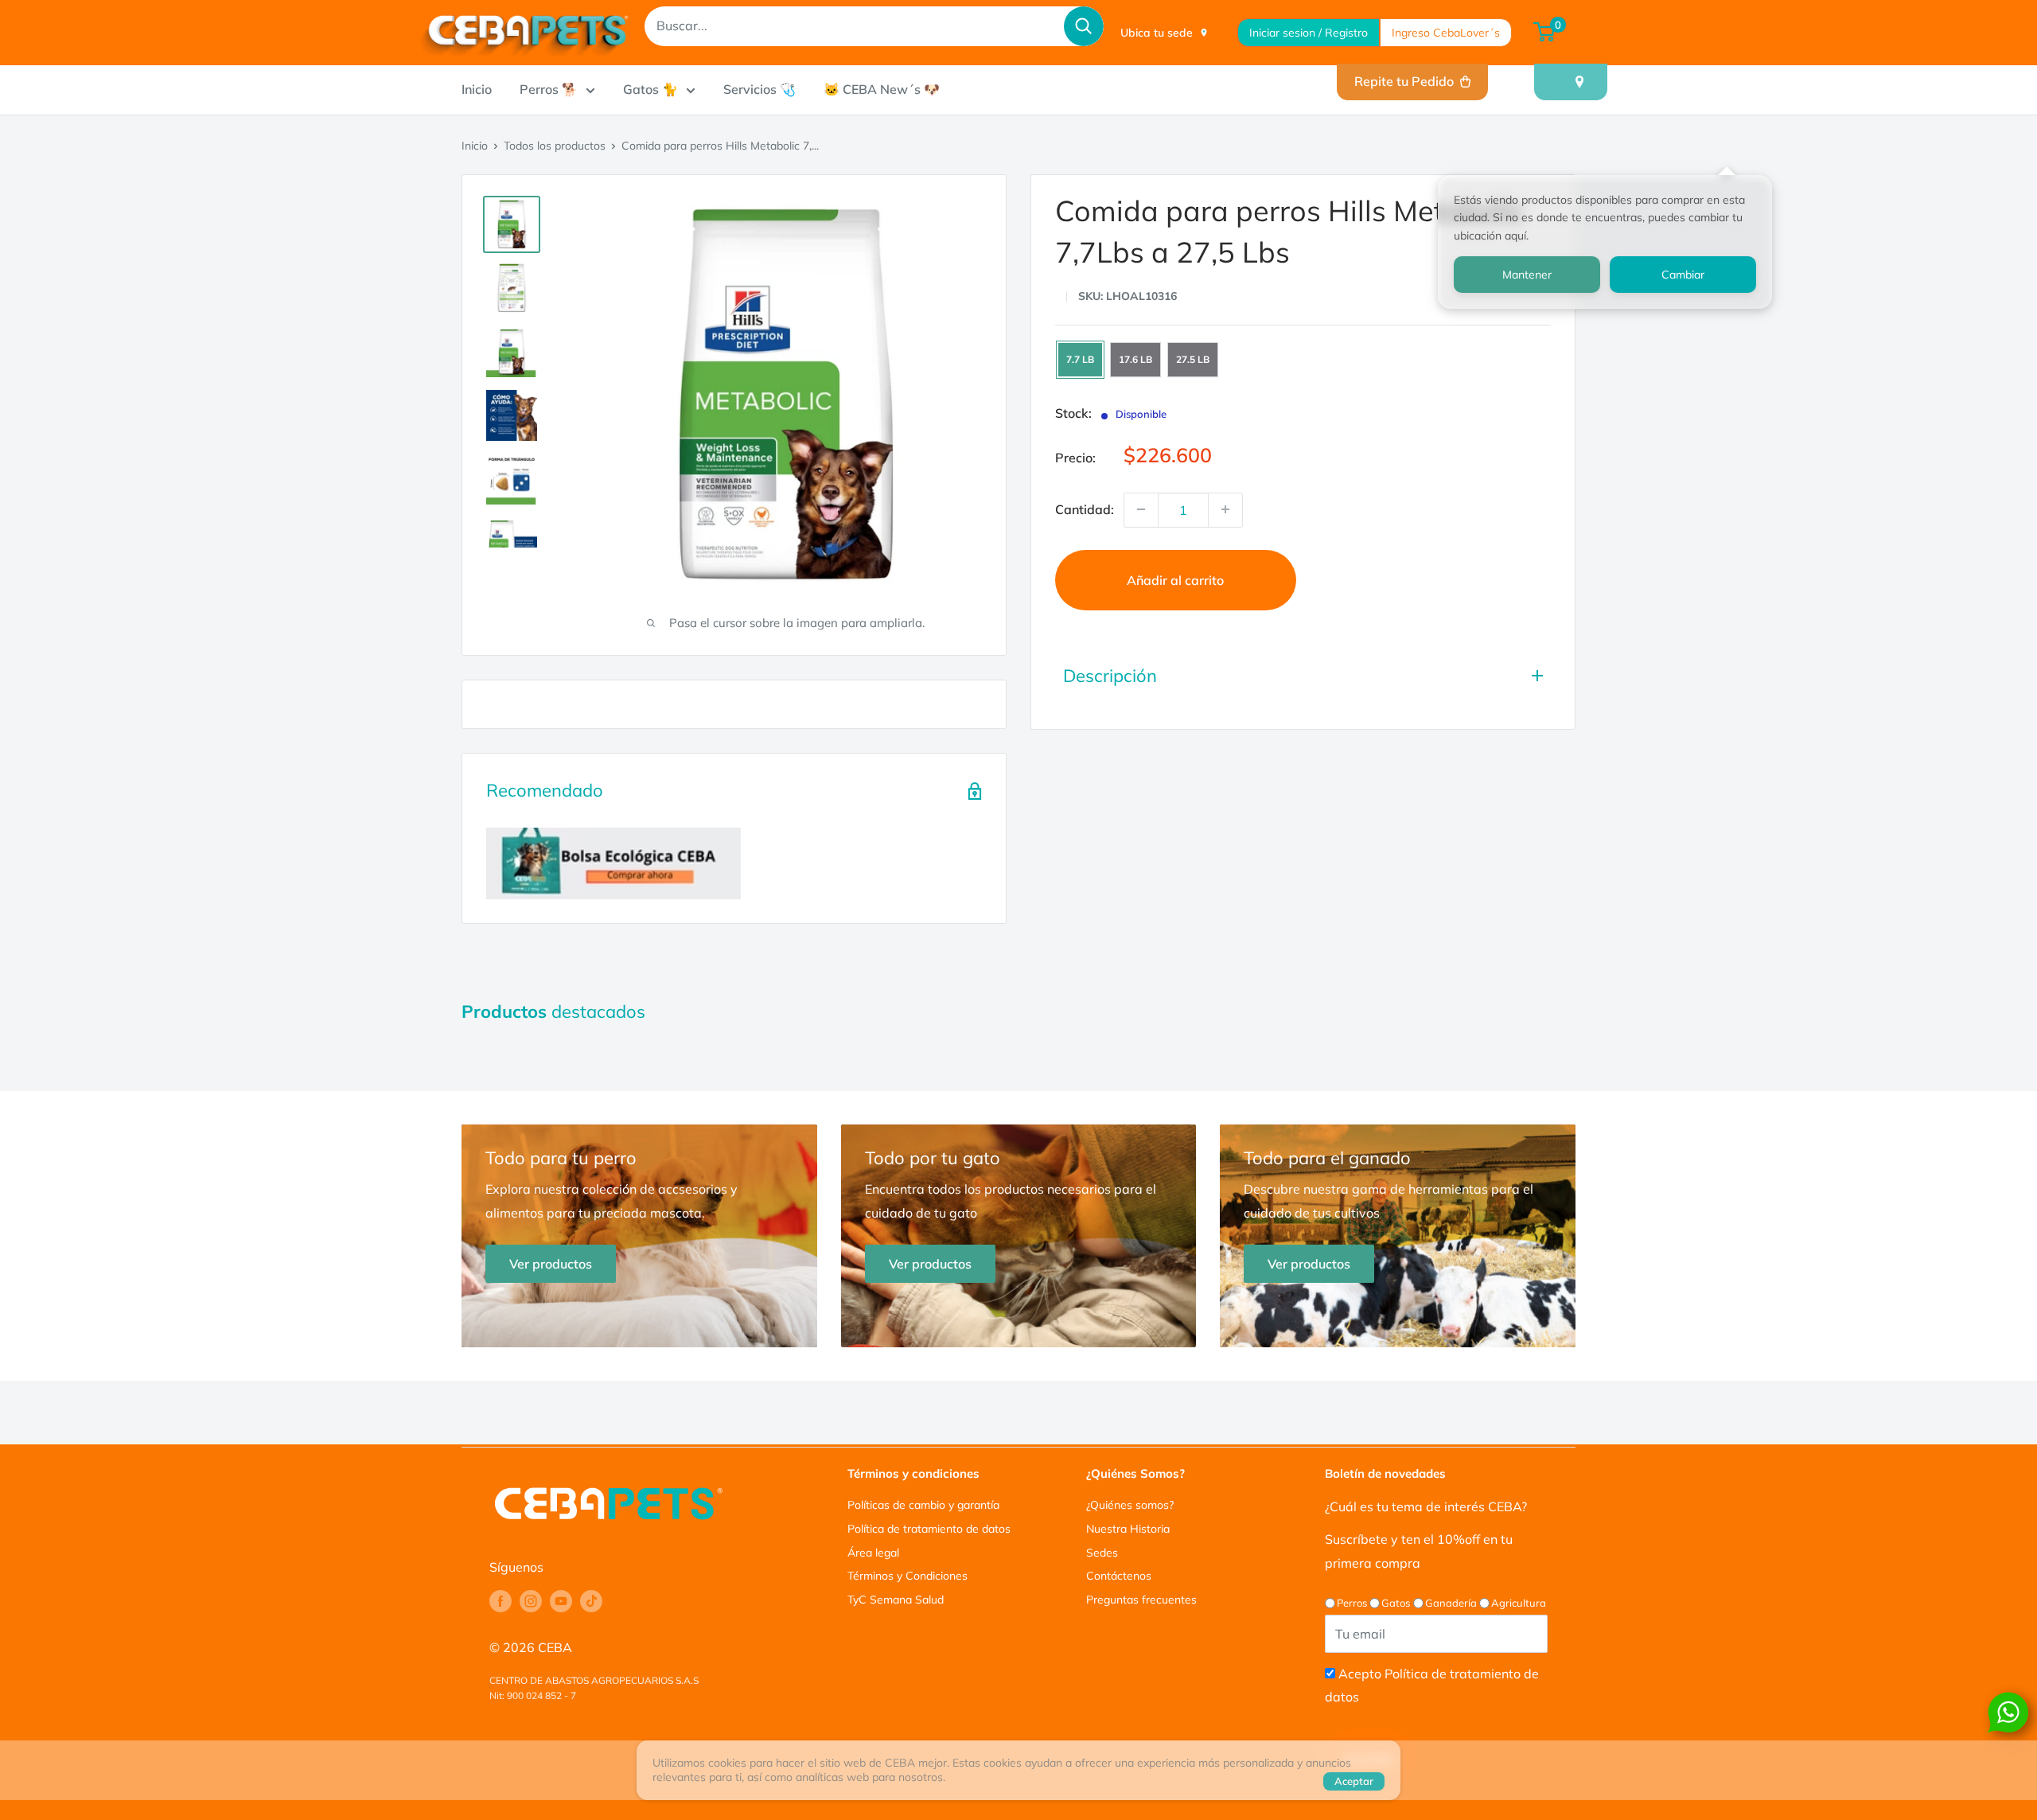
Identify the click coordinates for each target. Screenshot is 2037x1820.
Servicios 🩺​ (759, 89)
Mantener (1527, 275)
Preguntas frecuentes (1141, 1600)
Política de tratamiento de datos (929, 1529)
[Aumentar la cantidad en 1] (1225, 509)
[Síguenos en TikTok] (591, 1601)
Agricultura (1519, 1603)
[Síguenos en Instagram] (531, 1601)
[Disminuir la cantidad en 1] (1141, 509)
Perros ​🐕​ (549, 89)
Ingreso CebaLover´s (1446, 33)
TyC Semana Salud (896, 1600)
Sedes (1102, 1553)
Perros (1352, 1603)
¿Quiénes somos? (1130, 1505)
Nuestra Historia (1128, 1529)
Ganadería (1451, 1603)
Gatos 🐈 (650, 89)
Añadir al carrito (1175, 579)
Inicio (477, 89)
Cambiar (1683, 275)
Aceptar (1354, 1781)
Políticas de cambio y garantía (923, 1505)
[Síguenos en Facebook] (500, 1601)
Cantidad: (1085, 509)
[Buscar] (1084, 26)
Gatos (1396, 1603)
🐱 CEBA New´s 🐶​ (882, 89)
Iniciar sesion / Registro (1309, 33)
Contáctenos (1119, 1576)
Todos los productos (555, 146)
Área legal (873, 1553)
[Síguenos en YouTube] (561, 1601)
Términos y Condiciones (907, 1576)
